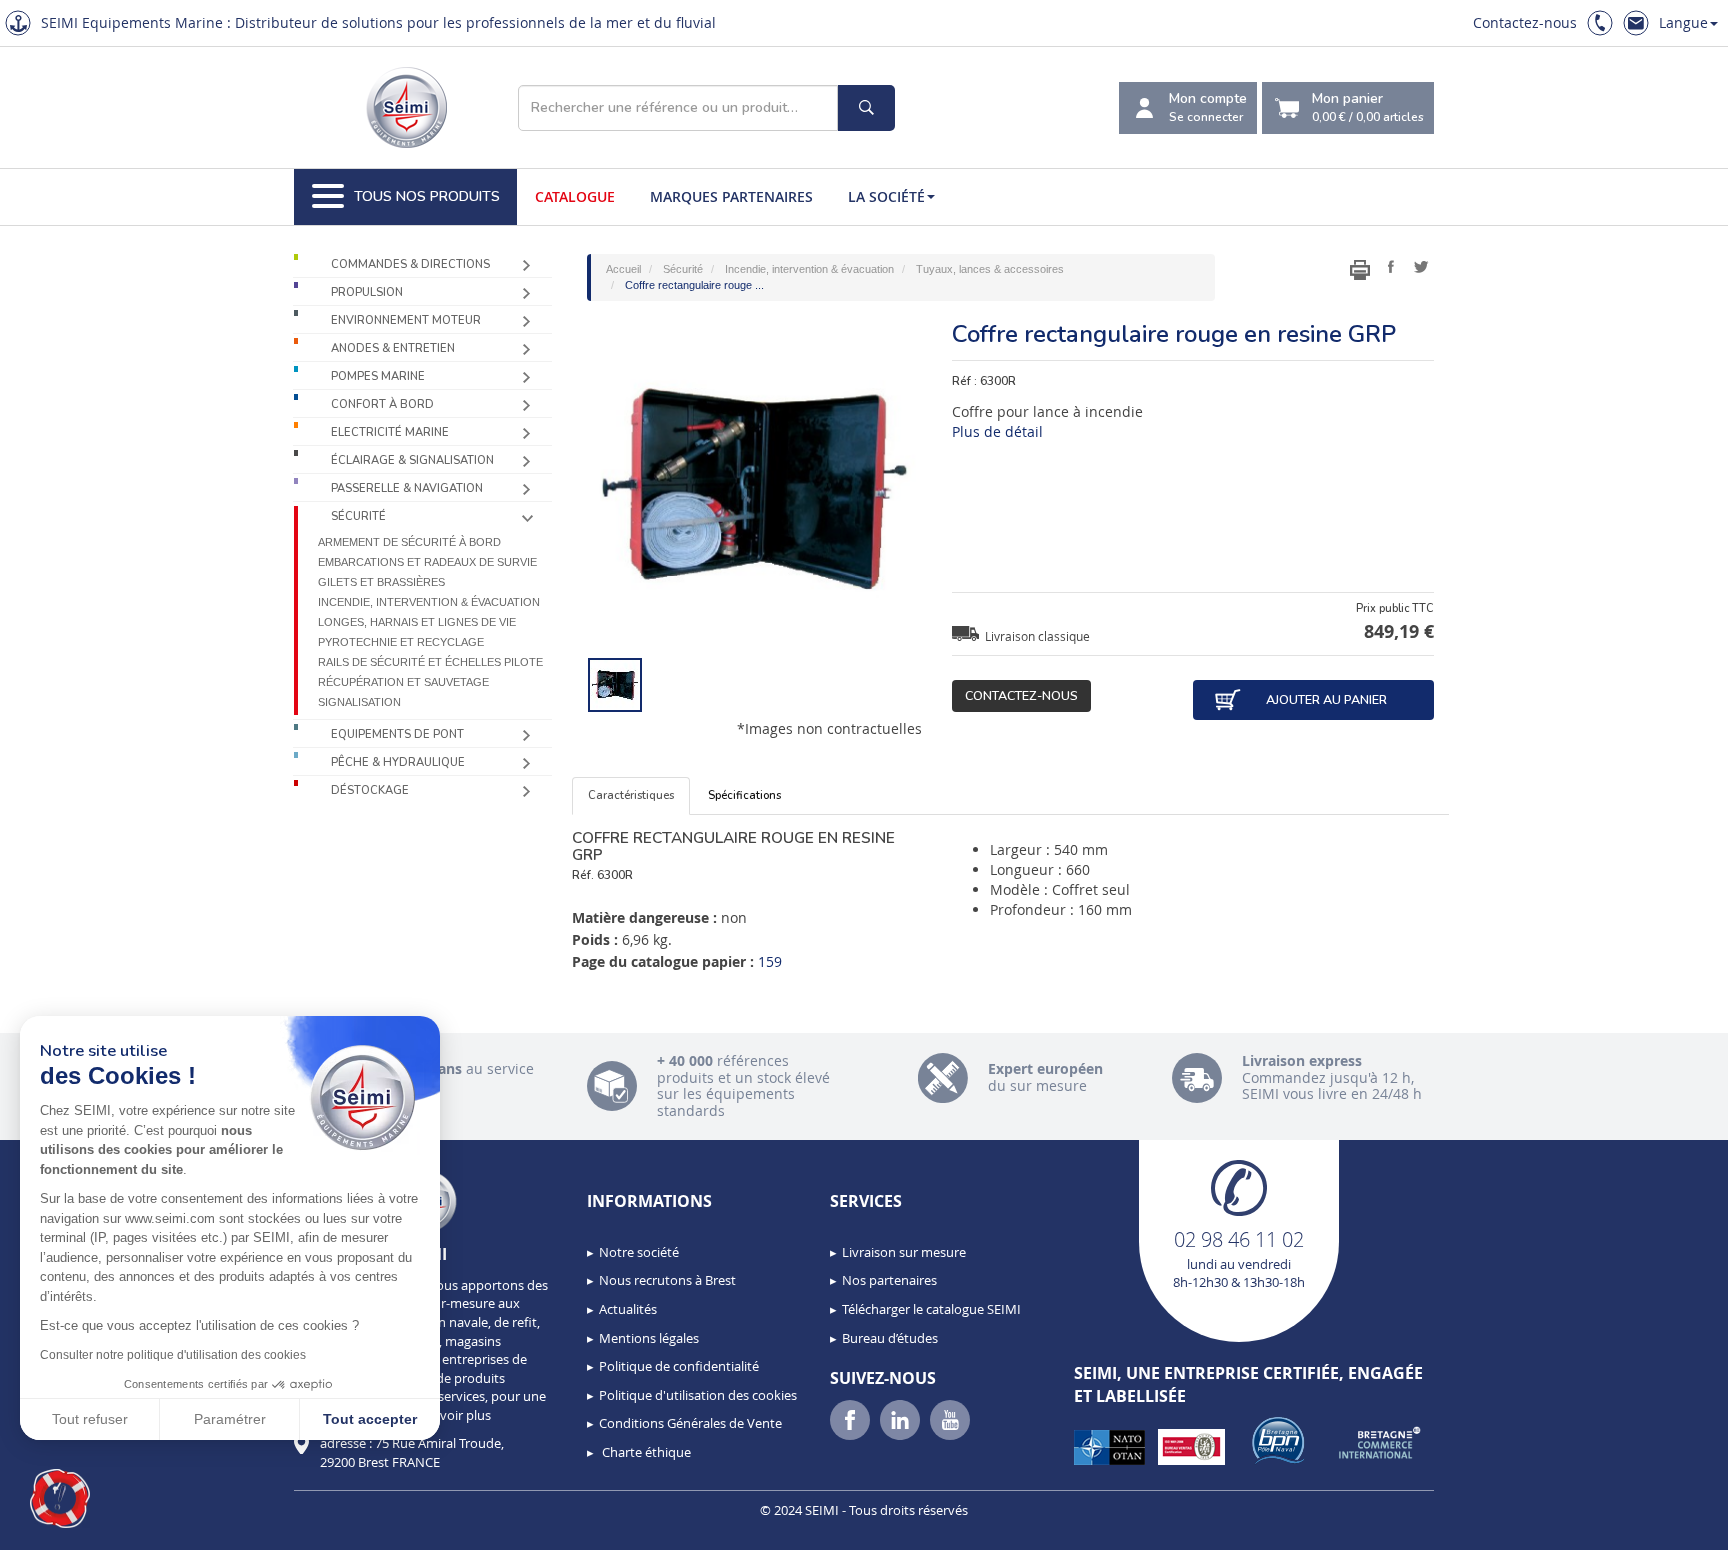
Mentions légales (649, 1338)
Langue (1683, 22)
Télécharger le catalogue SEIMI (931, 1309)
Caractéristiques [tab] (631, 795)
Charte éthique (645, 1452)
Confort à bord (382, 404)
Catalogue (575, 196)
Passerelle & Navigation (407, 488)
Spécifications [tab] (744, 795)
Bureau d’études (890, 1338)
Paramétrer (230, 1419)
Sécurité (358, 516)
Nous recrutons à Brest (667, 1280)
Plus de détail (997, 431)
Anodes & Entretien (393, 348)
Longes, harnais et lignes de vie (417, 622)
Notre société (639, 1252)
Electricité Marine (390, 432)
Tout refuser (90, 1419)
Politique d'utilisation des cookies (698, 1395)
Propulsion (367, 292)
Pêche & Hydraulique (398, 762)
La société (886, 196)
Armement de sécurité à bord (409, 542)
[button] (60, 1499)
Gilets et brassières (381, 582)
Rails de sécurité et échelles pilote (430, 662)
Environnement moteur (406, 320)
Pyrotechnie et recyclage (401, 642)
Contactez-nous (1525, 22)
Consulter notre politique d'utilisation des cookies (173, 1355)
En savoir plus (450, 1415)
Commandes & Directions (410, 264)
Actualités (628, 1309)
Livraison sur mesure (904, 1252)
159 (770, 961)
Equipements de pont (397, 734)
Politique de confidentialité (679, 1366)
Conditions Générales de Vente (690, 1423)
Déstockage (370, 790)
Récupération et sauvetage (403, 682)
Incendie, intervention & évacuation (429, 602)
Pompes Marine (378, 376)
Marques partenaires (731, 196)
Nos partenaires (889, 1280)
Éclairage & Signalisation (412, 460)
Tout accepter (370, 1419)
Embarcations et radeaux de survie (427, 562)
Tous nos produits (427, 196)
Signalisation (359, 702)
